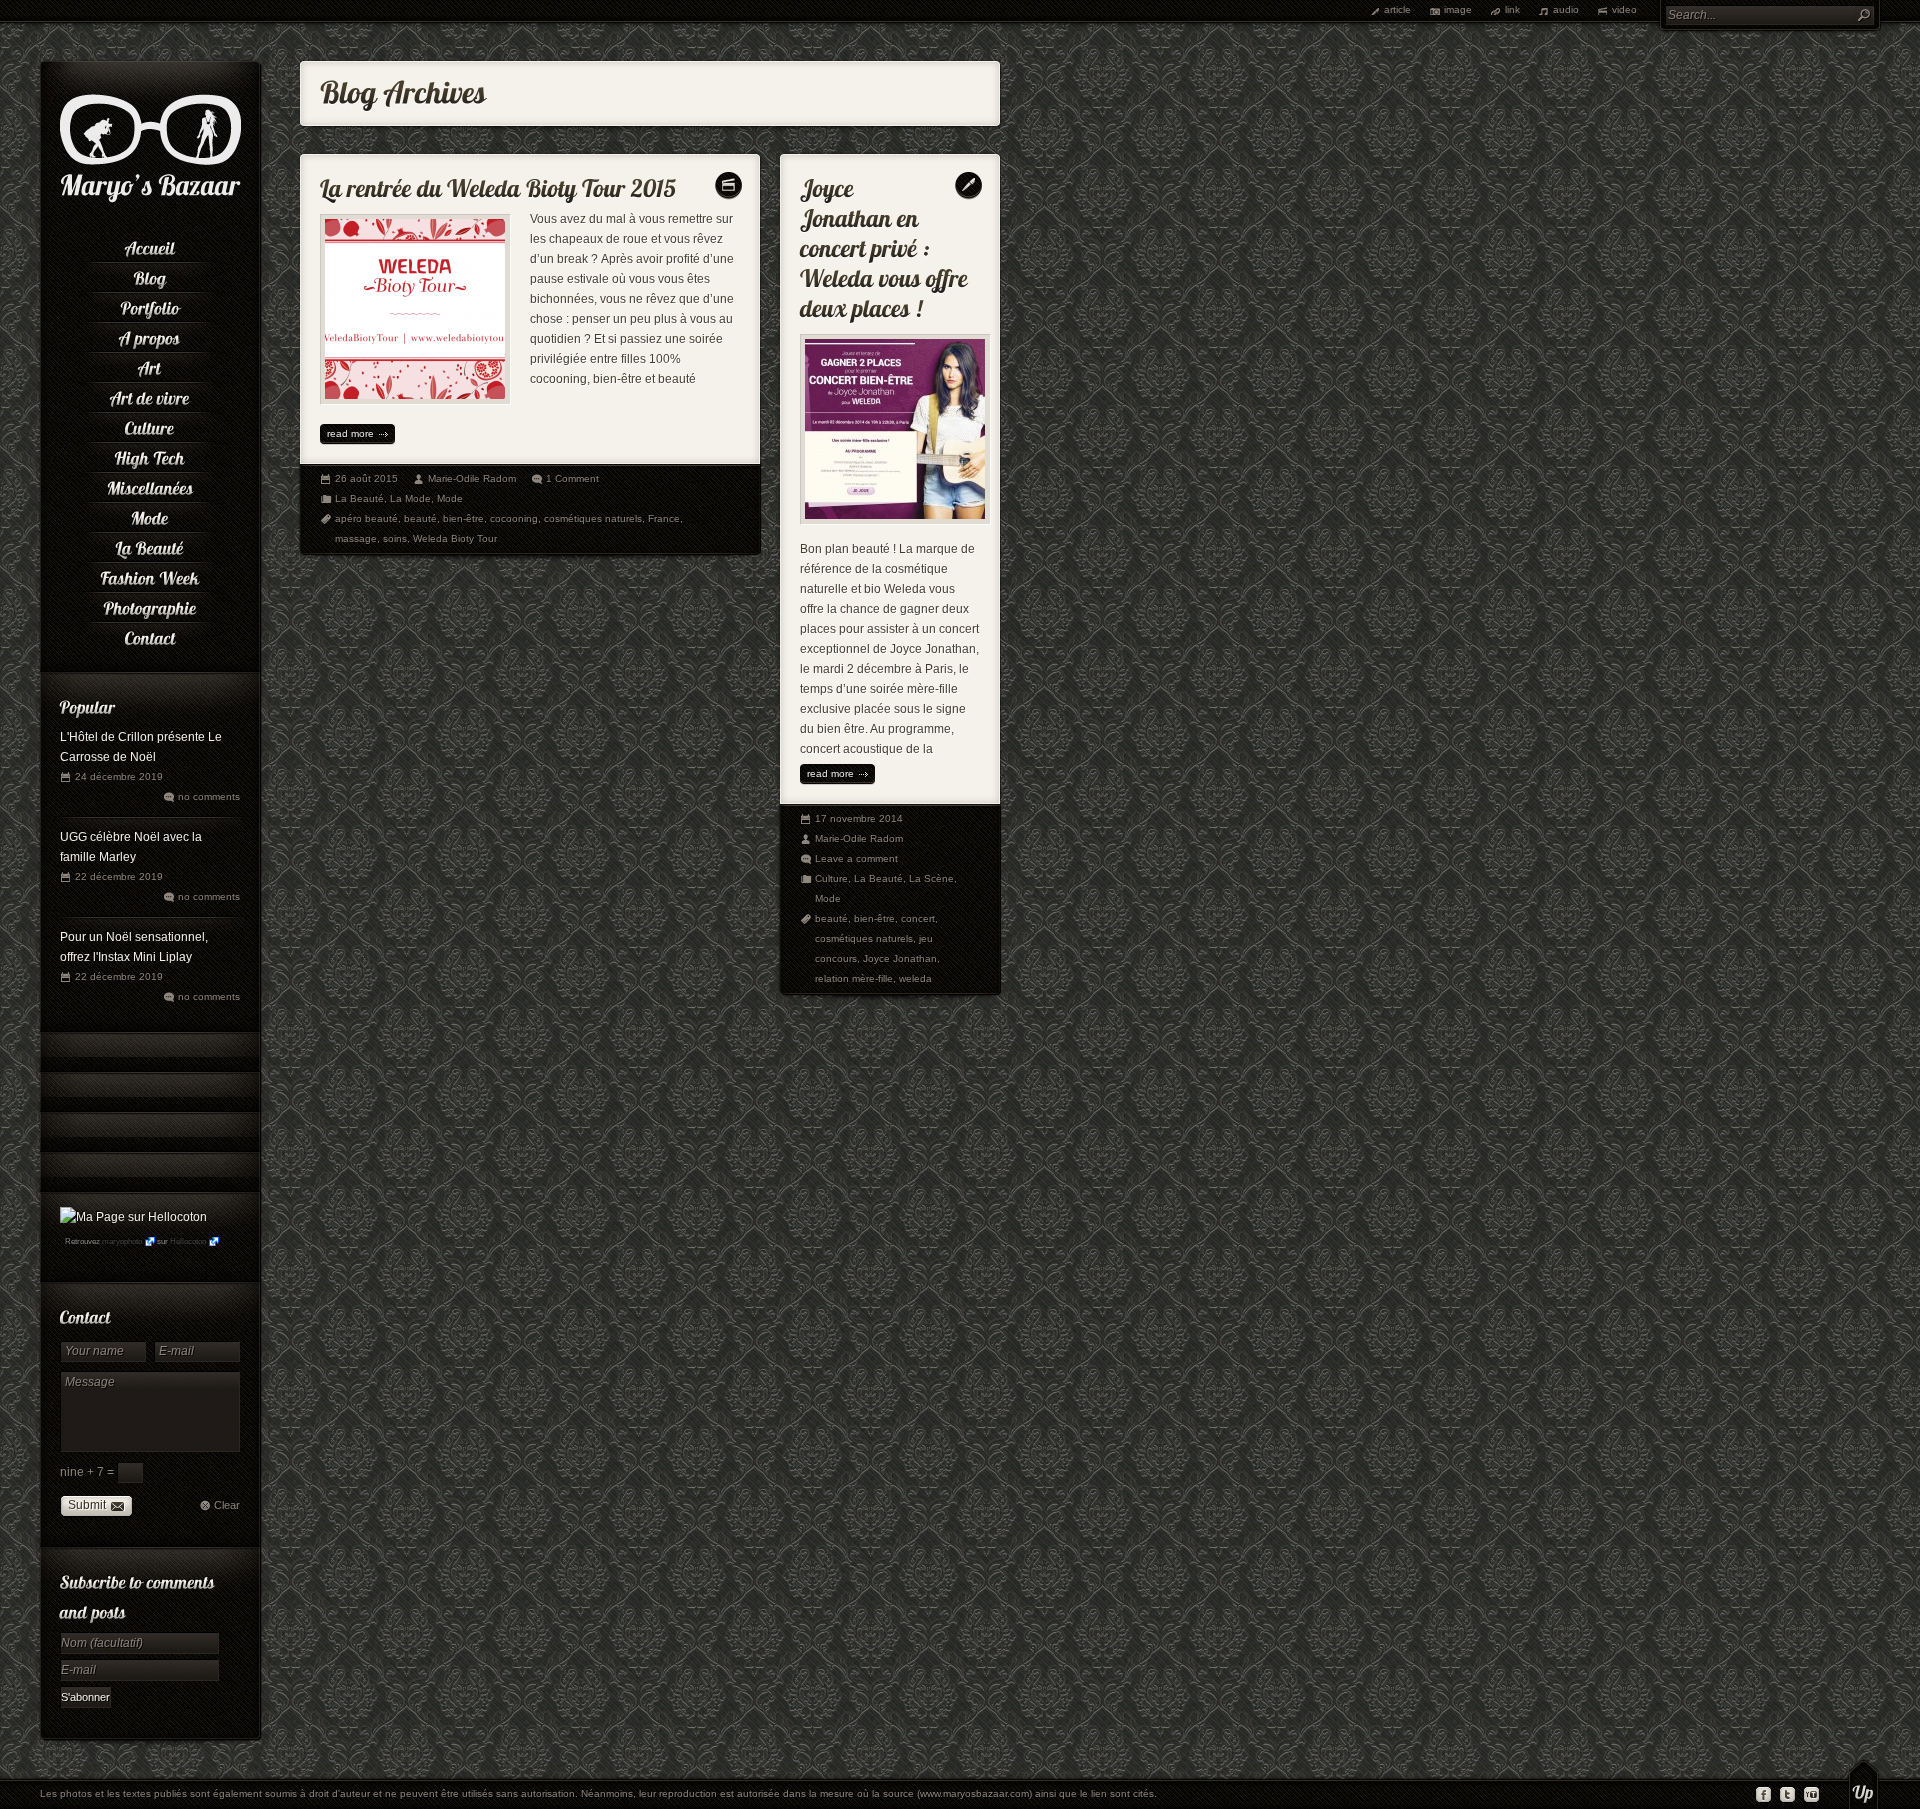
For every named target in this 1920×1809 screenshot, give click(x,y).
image (1458, 9)
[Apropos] (150, 335)
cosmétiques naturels (593, 518)
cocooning (514, 518)
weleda (915, 978)
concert (918, 918)
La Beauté (359, 498)
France (664, 518)
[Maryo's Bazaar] (150, 200)
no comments (209, 796)
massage (356, 538)
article (1397, 9)
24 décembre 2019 (119, 776)
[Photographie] (150, 605)
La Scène (931, 878)
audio (1566, 9)
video (1624, 9)
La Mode (410, 498)
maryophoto (122, 1241)
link (1512, 9)
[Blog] (150, 275)
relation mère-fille (854, 978)
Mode (450, 498)
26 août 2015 (366, 478)
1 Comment (572, 478)
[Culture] (150, 425)
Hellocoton (188, 1241)
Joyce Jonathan (900, 958)
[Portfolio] (150, 305)
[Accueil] (150, 245)
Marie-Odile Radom (472, 478)
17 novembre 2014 (859, 818)
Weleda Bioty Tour (455, 538)
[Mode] (150, 515)
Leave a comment (856, 858)
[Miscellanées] (150, 485)
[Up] (1863, 1784)
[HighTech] (150, 455)
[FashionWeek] (150, 575)
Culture (831, 878)
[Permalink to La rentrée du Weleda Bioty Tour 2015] (498, 183)
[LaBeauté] (150, 545)
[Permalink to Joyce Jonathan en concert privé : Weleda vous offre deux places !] (886, 243)
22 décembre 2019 (119, 876)
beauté (420, 518)
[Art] (150, 365)
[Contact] (150, 635)
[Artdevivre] (150, 395)
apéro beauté (366, 518)
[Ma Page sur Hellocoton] (133, 1217)
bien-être (463, 518)
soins (395, 538)
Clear (227, 1505)
